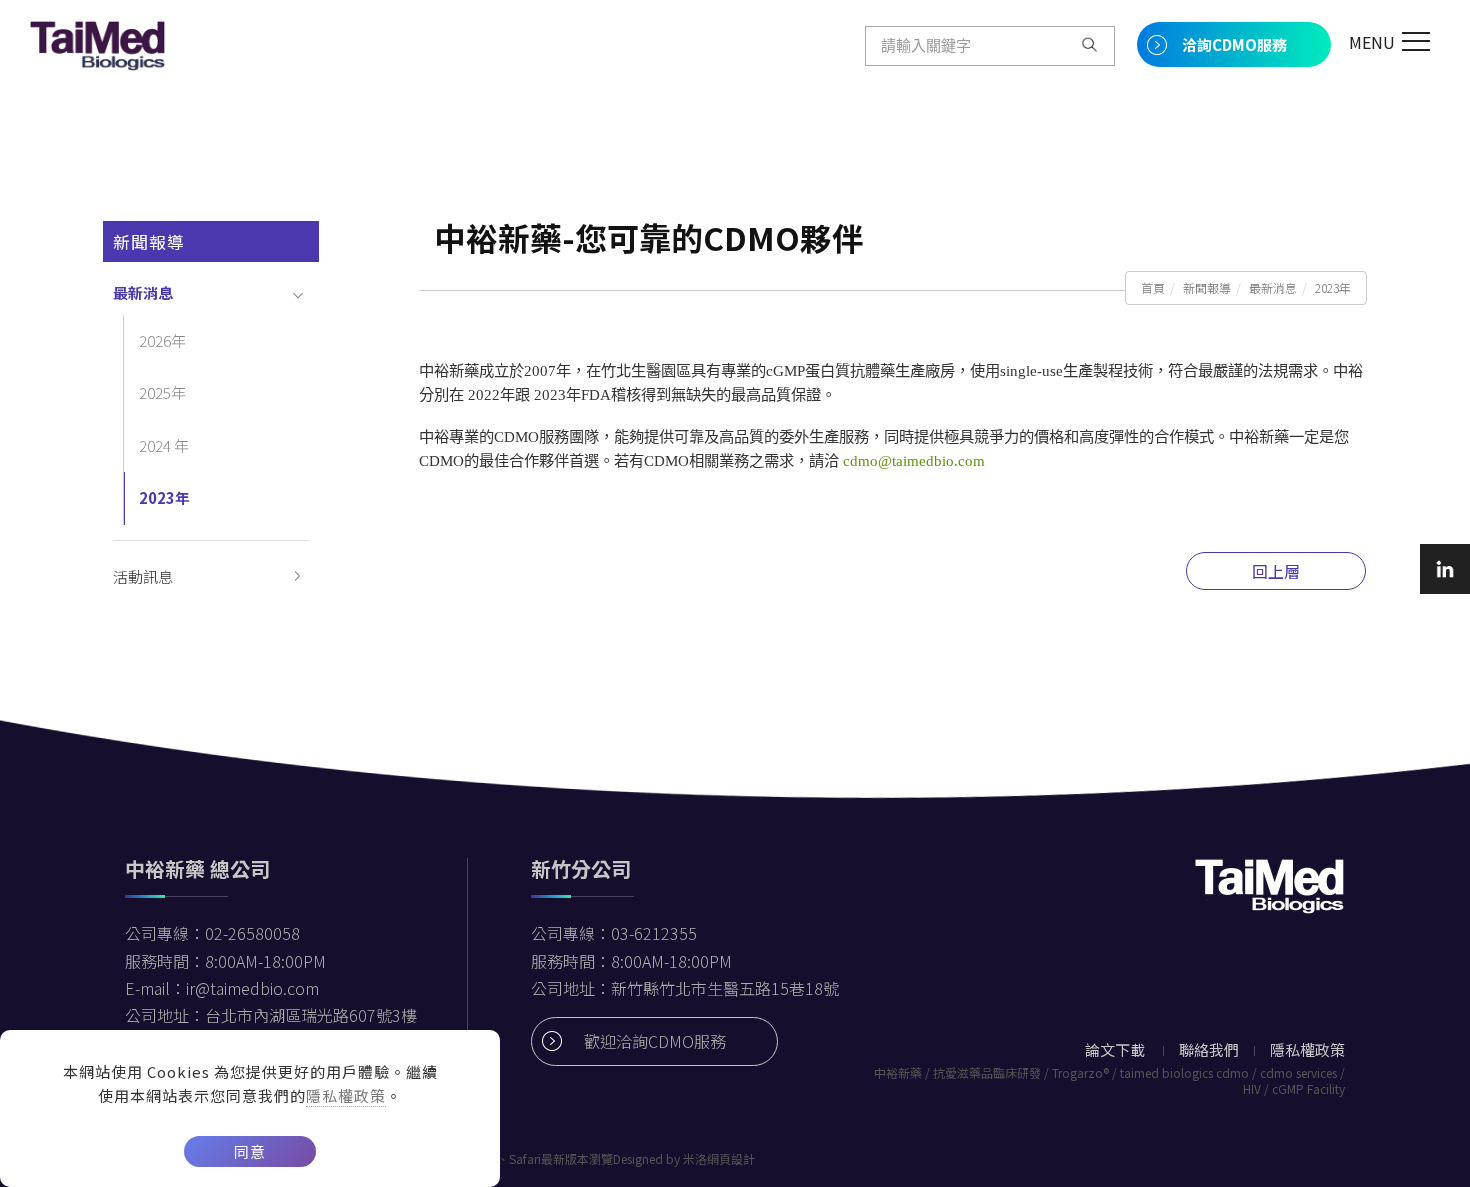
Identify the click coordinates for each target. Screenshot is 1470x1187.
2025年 (162, 392)
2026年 (162, 340)
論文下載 (1115, 1049)
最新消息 (1273, 287)
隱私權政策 (346, 1095)
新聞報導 (1207, 287)
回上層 (1276, 571)
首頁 (1153, 287)
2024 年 (164, 445)
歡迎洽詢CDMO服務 (655, 1041)
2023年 (1333, 287)
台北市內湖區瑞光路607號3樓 (311, 1015)
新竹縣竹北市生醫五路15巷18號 (725, 988)
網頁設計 (731, 1158)
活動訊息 (143, 576)
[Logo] (98, 43)
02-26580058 (252, 933)
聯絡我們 (1209, 1049)
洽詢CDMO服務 (1234, 44)
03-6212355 (654, 933)
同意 (250, 1151)
